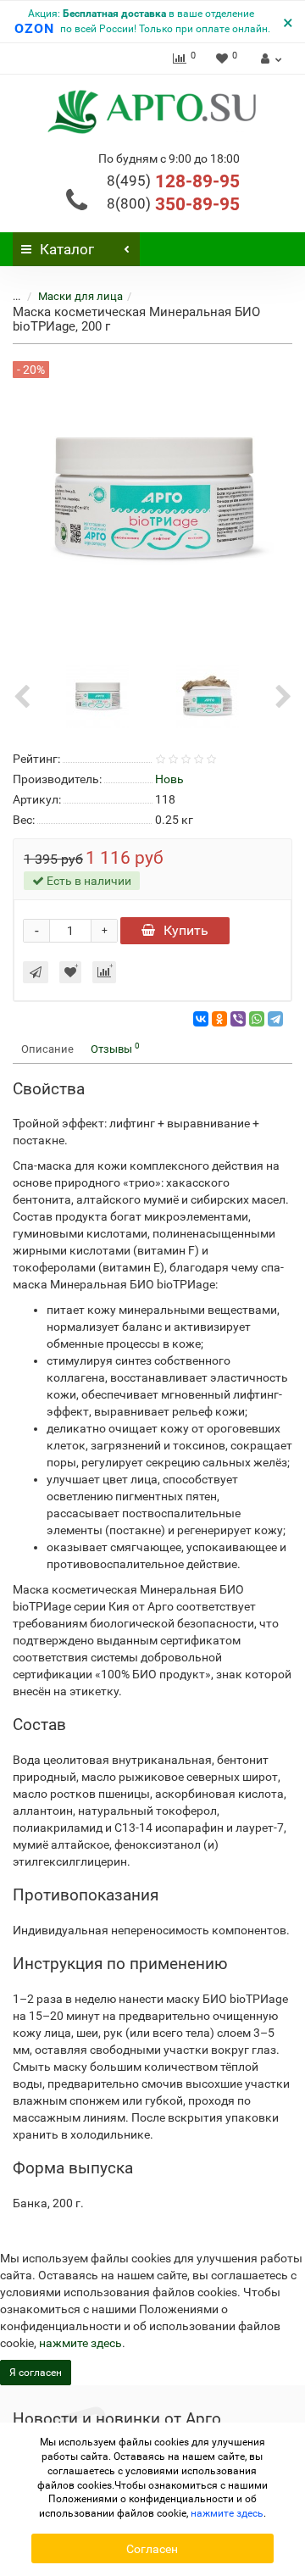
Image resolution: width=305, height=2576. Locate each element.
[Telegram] (275, 1019)
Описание (47, 1049)
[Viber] (238, 1019)
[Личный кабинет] (269, 58)
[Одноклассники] (219, 1019)
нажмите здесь (80, 2343)
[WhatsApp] (257, 1019)
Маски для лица (80, 296)
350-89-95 (173, 204)
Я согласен (36, 2373)
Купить (186, 930)
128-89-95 (173, 181)
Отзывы (115, 1048)
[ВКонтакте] (201, 1019)
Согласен (152, 2549)
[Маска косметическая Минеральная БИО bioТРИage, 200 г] (97, 696)
